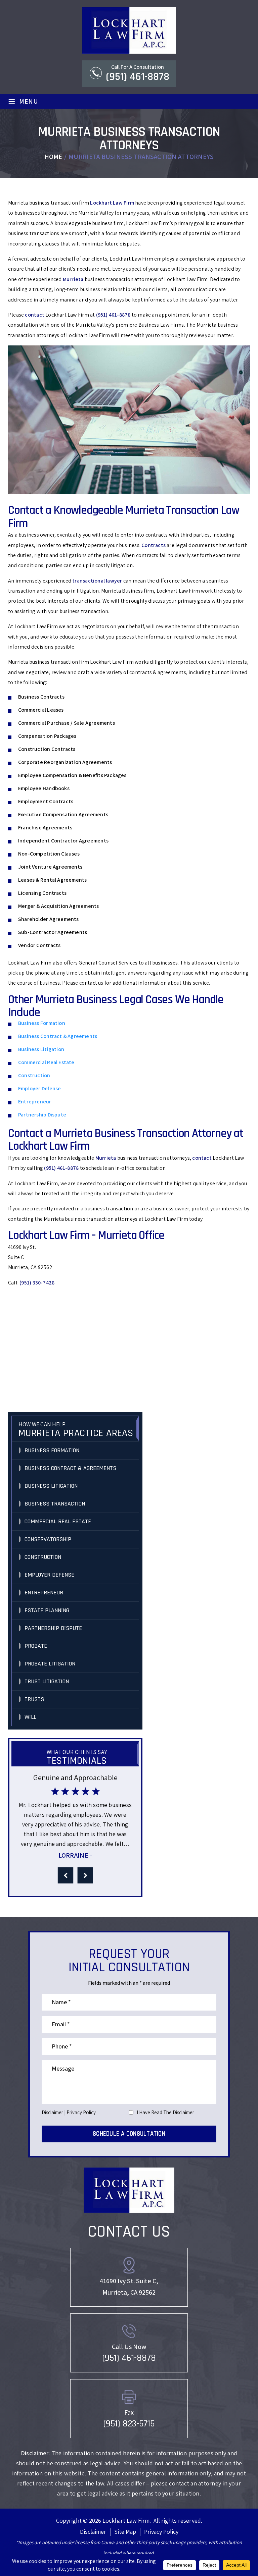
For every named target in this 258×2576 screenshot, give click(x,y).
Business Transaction (55, 1504)
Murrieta (73, 279)
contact (34, 315)
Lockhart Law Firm (112, 203)
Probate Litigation (50, 1664)
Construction (34, 1075)
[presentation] (66, 1875)
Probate (36, 1646)
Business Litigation (41, 1049)
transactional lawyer (97, 581)
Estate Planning (47, 1610)
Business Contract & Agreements (58, 1036)
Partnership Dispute (42, 1115)
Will (30, 1717)
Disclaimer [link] (93, 2532)
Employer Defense (39, 1088)
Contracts (154, 545)
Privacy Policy (81, 2112)
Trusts (34, 1699)
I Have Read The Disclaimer (165, 2112)
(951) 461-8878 (138, 77)
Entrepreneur (35, 1102)
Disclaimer (52, 2112)
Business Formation (42, 1023)
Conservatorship (48, 1539)
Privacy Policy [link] (161, 2532)
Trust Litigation (47, 1681)
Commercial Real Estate (46, 1062)
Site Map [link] (125, 2532)
